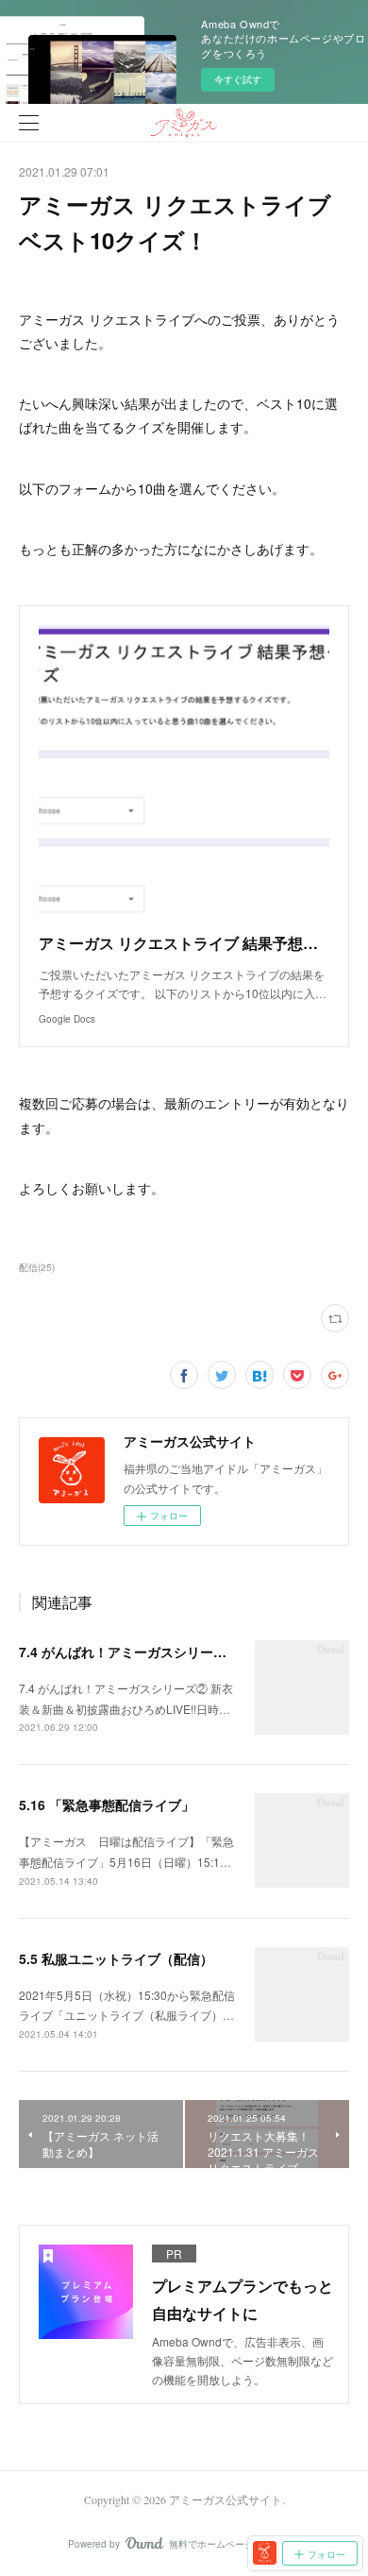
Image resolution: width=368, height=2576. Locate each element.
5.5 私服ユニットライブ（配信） (116, 1958)
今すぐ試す (238, 79)
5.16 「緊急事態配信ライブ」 (107, 1805)
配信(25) (37, 1267)
